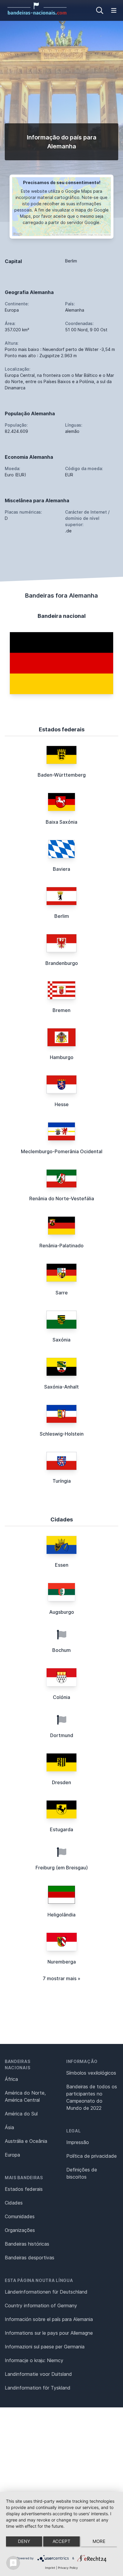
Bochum (61, 1650)
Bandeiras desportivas (30, 2258)
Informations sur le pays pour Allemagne (49, 2333)
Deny (24, 2541)
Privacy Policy (68, 2568)
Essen (62, 1565)
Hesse (62, 1104)
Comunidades (20, 2216)
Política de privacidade (92, 2156)
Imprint (50, 2568)
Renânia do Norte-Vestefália (62, 1198)
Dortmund (62, 1735)
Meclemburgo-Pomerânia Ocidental (62, 1151)
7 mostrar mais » (61, 1978)
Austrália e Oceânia (26, 2141)
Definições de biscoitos (82, 2173)
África (11, 2079)
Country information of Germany (41, 2306)
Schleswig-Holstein (62, 1434)
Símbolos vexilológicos (91, 2073)
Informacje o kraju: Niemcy (34, 2360)
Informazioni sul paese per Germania (45, 2347)
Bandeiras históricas (27, 2244)
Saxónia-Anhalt (61, 1387)
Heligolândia (61, 1915)
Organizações (20, 2230)
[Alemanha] (61, 663)
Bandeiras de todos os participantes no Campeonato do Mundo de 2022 (92, 2097)
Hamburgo (62, 1057)
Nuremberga (62, 1962)
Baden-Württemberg (62, 775)
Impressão (78, 2142)
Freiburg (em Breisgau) (62, 1868)
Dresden (61, 1782)
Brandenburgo (62, 963)
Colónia (61, 1697)
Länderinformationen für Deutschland (46, 2292)
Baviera (61, 869)
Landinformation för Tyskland (38, 2388)
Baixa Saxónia (61, 822)
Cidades (14, 2203)
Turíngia (62, 1481)
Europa (12, 2155)
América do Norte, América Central (25, 2096)
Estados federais (24, 2189)
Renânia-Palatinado (61, 1246)
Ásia (9, 2127)
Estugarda (61, 1829)
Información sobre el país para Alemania (49, 2319)
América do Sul (21, 2114)
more (99, 2541)
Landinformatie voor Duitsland (38, 2374)
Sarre (62, 1293)
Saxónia (61, 1340)
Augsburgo (62, 1612)
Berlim (62, 916)
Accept (61, 2541)
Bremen (61, 1010)
